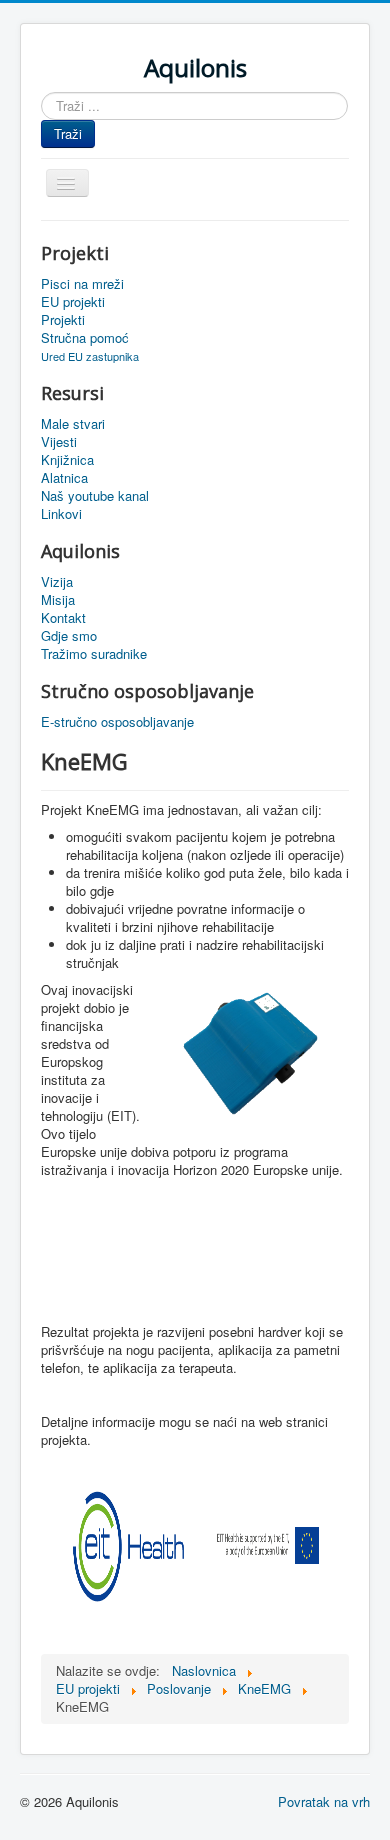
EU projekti (73, 302)
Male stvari (73, 424)
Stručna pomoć (85, 338)
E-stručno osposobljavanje (117, 722)
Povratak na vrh (324, 1801)
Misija (58, 600)
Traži (68, 133)
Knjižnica (67, 460)
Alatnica (64, 478)
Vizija (57, 582)
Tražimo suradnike (94, 654)
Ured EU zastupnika (90, 356)
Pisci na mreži (82, 284)
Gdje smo (69, 636)
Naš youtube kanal (95, 496)
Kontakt (63, 618)
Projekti (63, 320)
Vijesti (59, 442)
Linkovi (61, 514)
